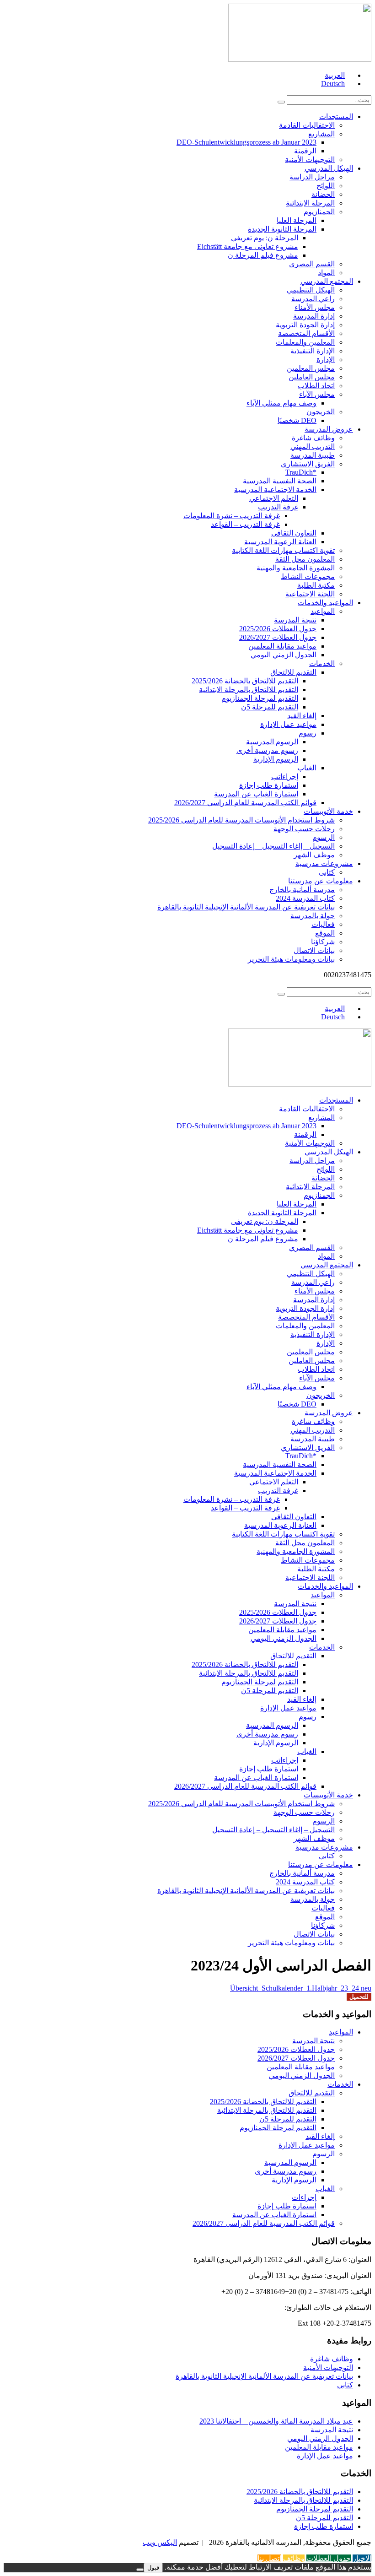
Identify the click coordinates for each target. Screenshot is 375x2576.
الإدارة (326, 360)
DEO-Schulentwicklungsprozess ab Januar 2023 (246, 142)
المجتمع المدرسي (327, 281)
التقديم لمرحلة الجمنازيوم (260, 698)
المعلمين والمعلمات (305, 342)
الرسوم (324, 837)
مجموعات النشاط (308, 576)
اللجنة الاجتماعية (310, 594)
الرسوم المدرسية (272, 742)
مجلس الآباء (317, 394)
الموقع (325, 933)
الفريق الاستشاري (308, 464)
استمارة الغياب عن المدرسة (256, 794)
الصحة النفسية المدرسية (280, 481)
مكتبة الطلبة (316, 585)
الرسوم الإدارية (276, 759)
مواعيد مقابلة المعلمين (282, 646)
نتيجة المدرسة (295, 620)
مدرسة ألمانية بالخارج (302, 890)
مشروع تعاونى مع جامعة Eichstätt (248, 246)
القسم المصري (312, 264)
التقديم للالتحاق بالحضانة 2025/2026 (245, 681)
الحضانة (323, 194)
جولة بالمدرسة (313, 916)
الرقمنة (305, 151)
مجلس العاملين (312, 377)
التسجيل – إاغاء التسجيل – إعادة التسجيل (273, 846)
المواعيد (323, 611)
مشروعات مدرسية (324, 863)
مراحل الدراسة (312, 177)
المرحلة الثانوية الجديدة (282, 229)
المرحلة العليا (297, 220)
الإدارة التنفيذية (313, 351)
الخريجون (321, 412)
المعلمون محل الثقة (305, 559)
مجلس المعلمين (311, 368)
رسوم (308, 733)
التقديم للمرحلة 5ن (270, 707)
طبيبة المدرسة (313, 455)
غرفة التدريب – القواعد (245, 524)
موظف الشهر (314, 855)
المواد (326, 273)
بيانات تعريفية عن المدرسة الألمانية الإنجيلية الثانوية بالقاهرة (246, 907)
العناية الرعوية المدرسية (280, 542)
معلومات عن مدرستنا (321, 881)
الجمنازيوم (319, 212)
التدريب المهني (313, 446)
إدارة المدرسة (314, 316)
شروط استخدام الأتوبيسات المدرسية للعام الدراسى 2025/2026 (241, 820)
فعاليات (323, 924)
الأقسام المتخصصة (306, 333)
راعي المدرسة (313, 299)
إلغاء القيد (302, 716)
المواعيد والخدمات (325, 603)
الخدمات (322, 663)
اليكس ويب (160, 2542)
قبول (153, 2568)
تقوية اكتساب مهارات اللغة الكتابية (283, 550)
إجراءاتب (285, 777)
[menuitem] (339, 75)
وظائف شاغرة (313, 438)
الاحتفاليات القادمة (307, 125)
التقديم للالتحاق (293, 672)
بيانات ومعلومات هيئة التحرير (291, 959)
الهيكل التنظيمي (311, 290)
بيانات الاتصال (314, 950)
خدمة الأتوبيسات (328, 811)
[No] (140, 2570)
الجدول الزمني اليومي (284, 655)
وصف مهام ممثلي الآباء (281, 403)
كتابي (345, 2385)
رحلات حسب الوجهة (304, 829)
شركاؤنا (323, 942)
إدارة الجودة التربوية (305, 325)
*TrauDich (301, 472)
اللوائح (326, 186)
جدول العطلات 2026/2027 (278, 637)
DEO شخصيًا (297, 420)
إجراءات (304, 2197)
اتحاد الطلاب (316, 386)
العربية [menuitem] (335, 75)
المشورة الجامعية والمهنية (296, 568)
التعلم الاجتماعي (274, 498)
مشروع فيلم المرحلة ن (263, 255)
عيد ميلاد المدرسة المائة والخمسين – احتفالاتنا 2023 (276, 2421)
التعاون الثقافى (294, 533)
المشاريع (321, 134)
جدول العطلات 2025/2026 (278, 629)
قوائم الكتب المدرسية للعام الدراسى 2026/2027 (245, 803)
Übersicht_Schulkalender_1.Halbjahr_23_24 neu (301, 1988)
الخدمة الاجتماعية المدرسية (275, 490)
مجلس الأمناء (315, 307)
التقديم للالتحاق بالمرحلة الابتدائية (249, 690)
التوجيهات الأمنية (310, 160)
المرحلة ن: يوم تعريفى (265, 238)
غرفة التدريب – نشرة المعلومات (232, 516)
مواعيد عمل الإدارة (288, 724)
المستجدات (336, 116)
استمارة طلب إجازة (269, 785)
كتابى (327, 872)
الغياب (307, 768)
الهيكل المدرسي (329, 168)
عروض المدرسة (329, 429)
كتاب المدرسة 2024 (305, 898)
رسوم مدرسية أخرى (267, 750)
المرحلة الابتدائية (310, 203)
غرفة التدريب (278, 507)
